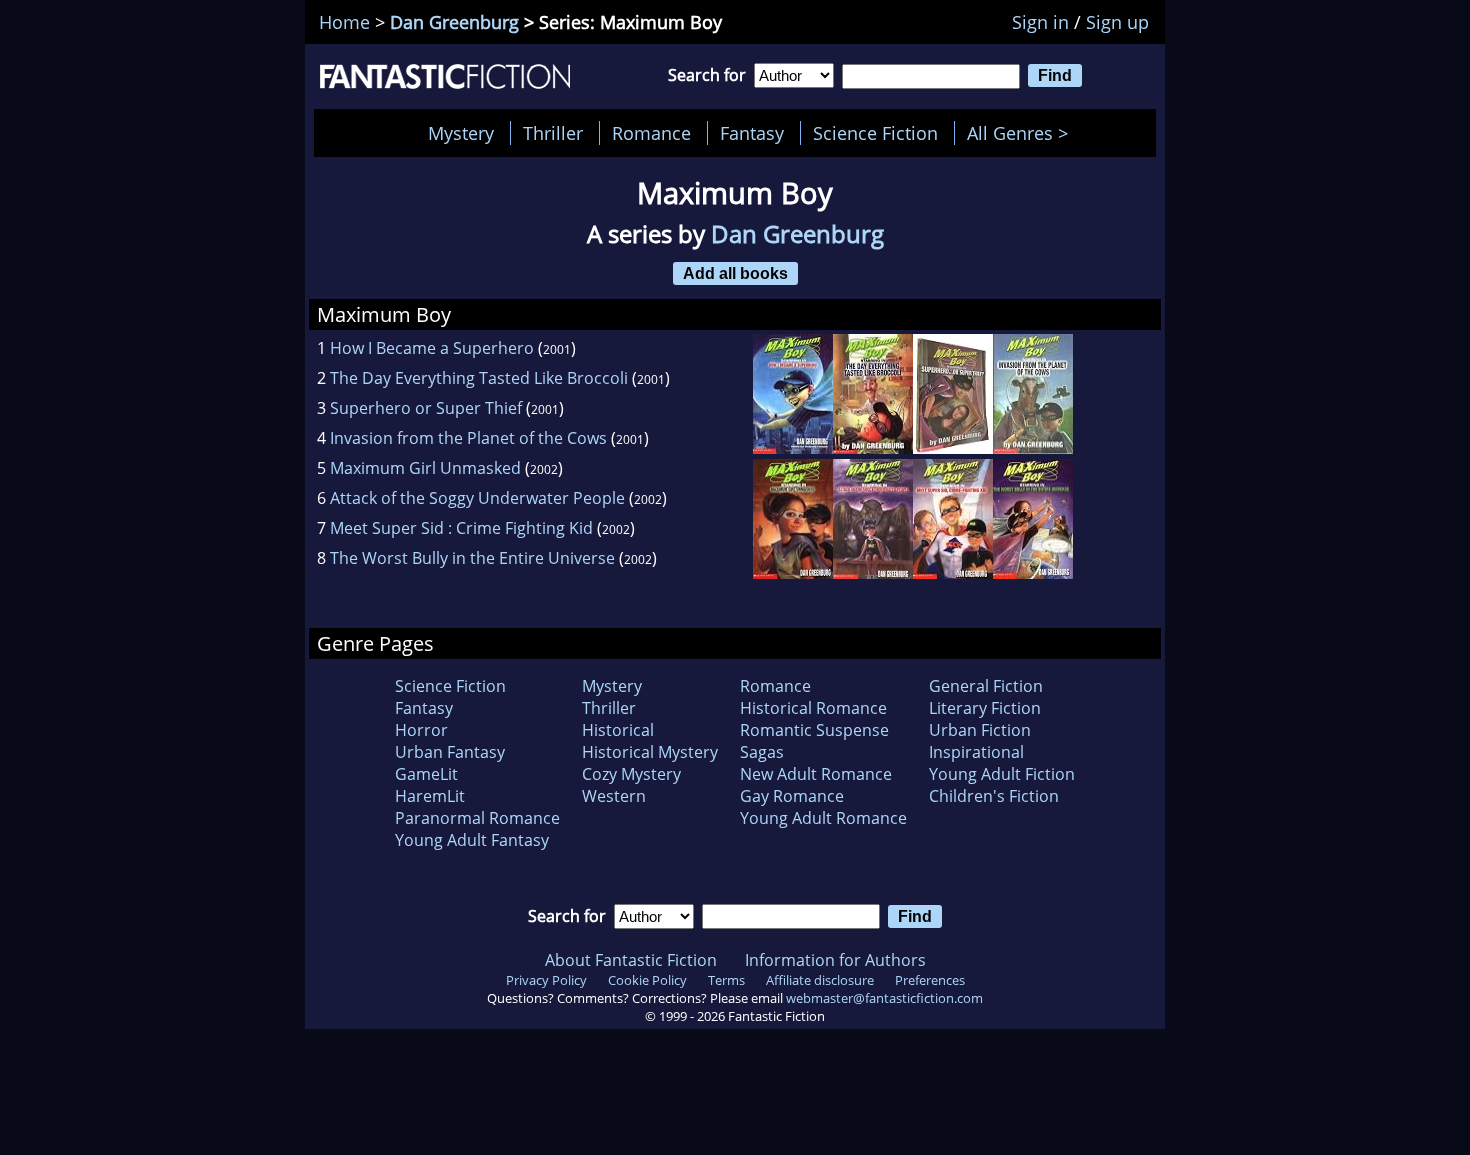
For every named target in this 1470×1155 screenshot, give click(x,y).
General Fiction (986, 686)
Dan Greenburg (454, 22)
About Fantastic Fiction (631, 960)
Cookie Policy (647, 980)
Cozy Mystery (631, 774)
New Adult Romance (816, 774)
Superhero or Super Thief (426, 408)
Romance (651, 133)
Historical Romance (813, 708)
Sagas (762, 752)
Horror (421, 730)
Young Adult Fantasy (472, 840)
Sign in (1040, 22)
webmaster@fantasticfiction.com (884, 998)
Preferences (930, 980)
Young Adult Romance (823, 818)
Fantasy (752, 133)
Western (614, 796)
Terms (726, 980)
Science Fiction (875, 133)
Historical (618, 730)
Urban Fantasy (450, 752)
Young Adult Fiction (1002, 774)
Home (344, 22)
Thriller (553, 133)
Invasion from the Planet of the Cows (468, 438)
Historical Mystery (650, 752)
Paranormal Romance (477, 818)
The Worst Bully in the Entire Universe (472, 558)
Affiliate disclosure (820, 980)
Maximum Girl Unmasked (425, 468)
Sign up (1117, 22)
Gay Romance (792, 796)
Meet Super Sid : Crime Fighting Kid (461, 528)
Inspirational (976, 752)
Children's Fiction (994, 796)
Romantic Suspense (814, 730)
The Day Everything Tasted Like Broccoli (479, 378)
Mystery (461, 133)
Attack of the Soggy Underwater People (477, 498)
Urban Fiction (980, 730)
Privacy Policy (546, 980)
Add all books (735, 273)
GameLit (426, 774)
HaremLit (430, 796)
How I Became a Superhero (432, 348)
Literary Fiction (985, 708)
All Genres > (1022, 133)
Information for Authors (835, 960)
